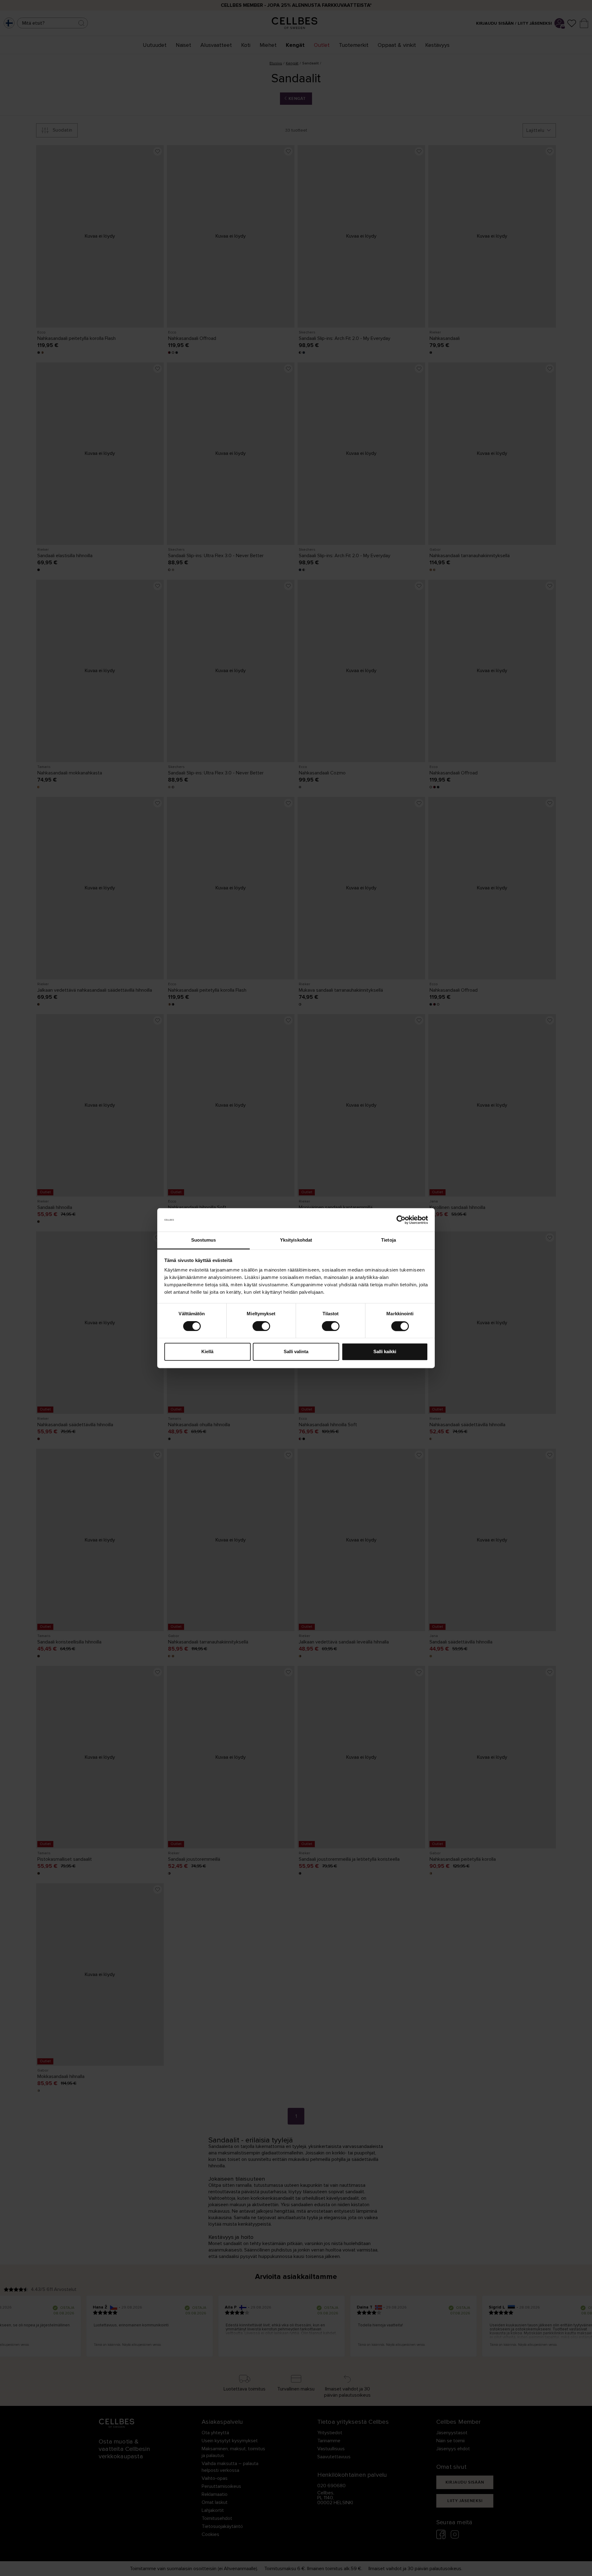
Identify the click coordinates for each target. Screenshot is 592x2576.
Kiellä (207, 1352)
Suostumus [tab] (204, 1240)
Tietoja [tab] (388, 1240)
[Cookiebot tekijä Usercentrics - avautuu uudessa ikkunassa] (401, 1220)
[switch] (261, 1326)
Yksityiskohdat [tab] (296, 1240)
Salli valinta (296, 1352)
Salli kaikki (385, 1352)
